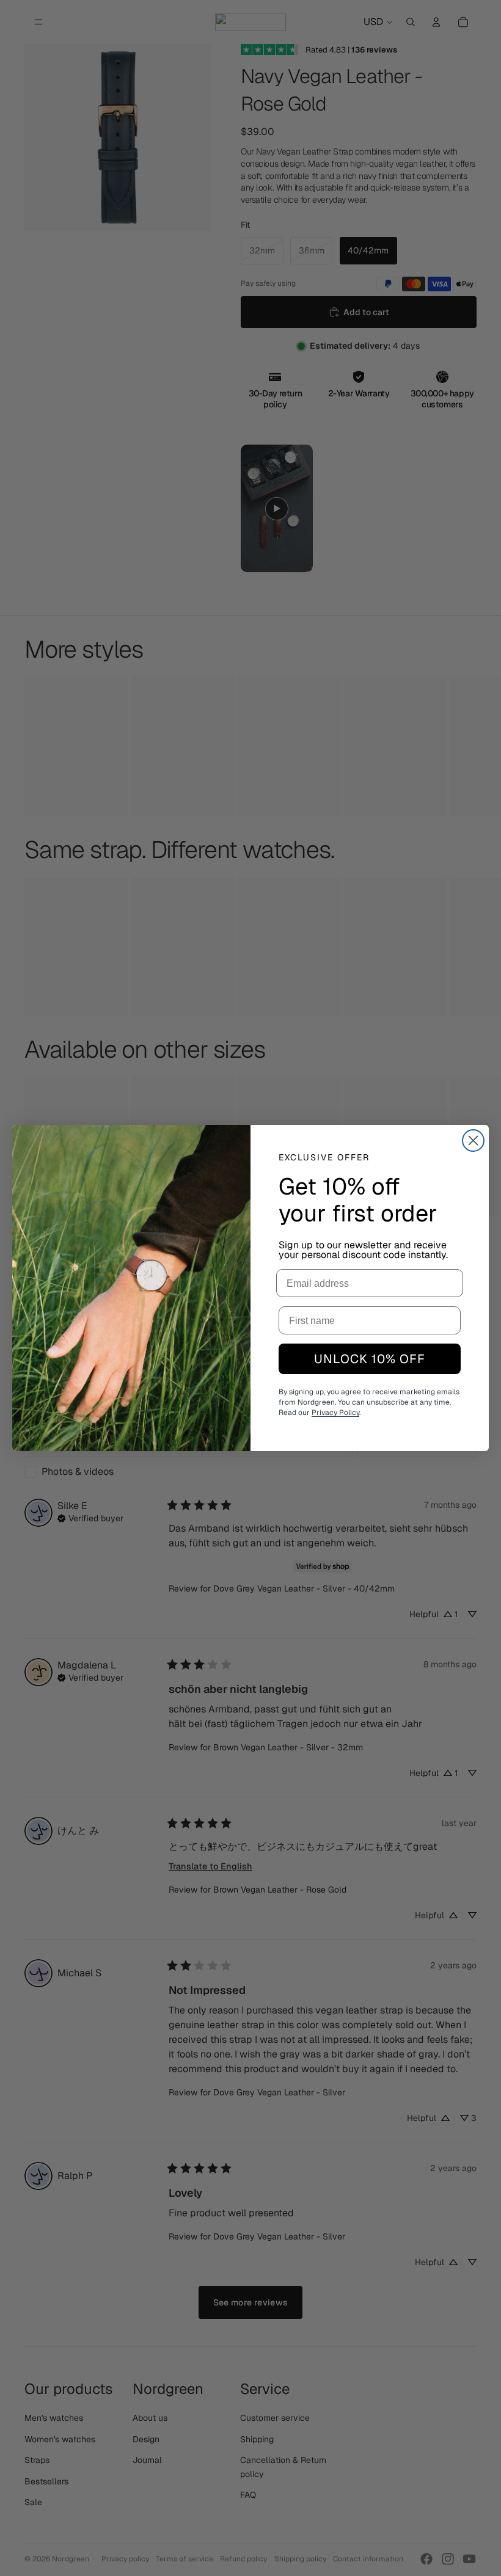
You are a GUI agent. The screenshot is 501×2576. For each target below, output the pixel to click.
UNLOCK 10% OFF (370, 1359)
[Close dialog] (473, 1141)
